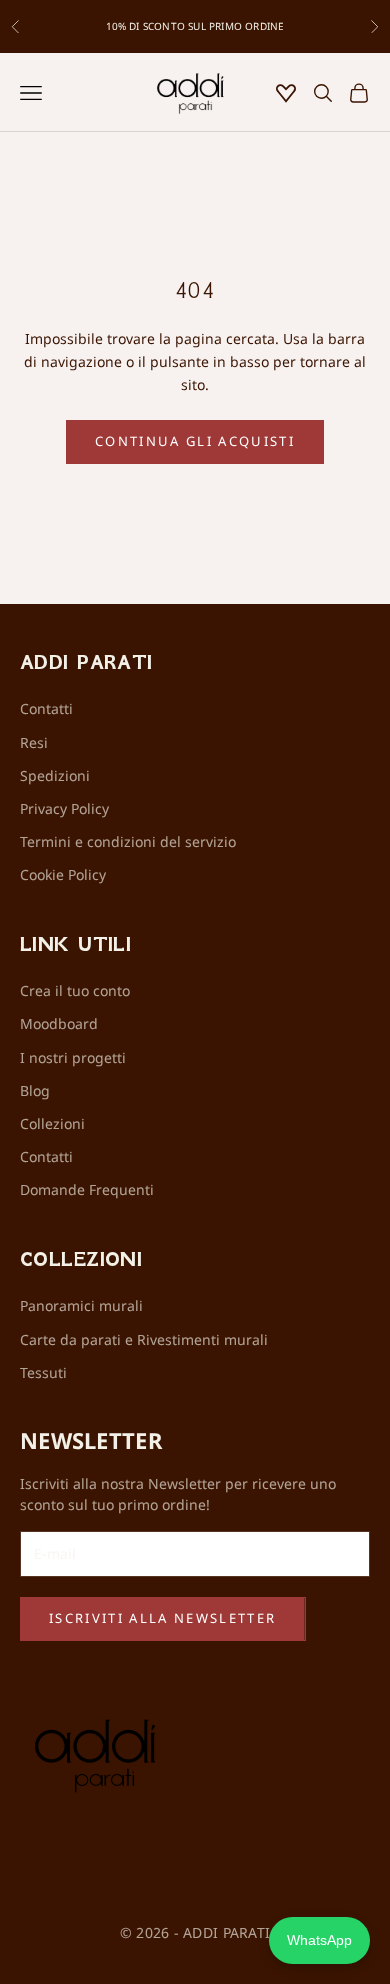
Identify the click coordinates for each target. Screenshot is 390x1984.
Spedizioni (55, 775)
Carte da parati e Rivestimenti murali (144, 1339)
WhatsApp (319, 1940)
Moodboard (59, 1023)
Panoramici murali (81, 1305)
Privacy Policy (64, 808)
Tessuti (43, 1372)
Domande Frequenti (87, 1189)
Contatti (46, 708)
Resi (34, 742)
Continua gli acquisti (195, 441)
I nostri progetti (73, 1057)
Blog (35, 1090)
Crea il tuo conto (75, 990)
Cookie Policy (63, 874)
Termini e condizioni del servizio (128, 841)
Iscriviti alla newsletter (163, 1618)
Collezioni (52, 1123)
